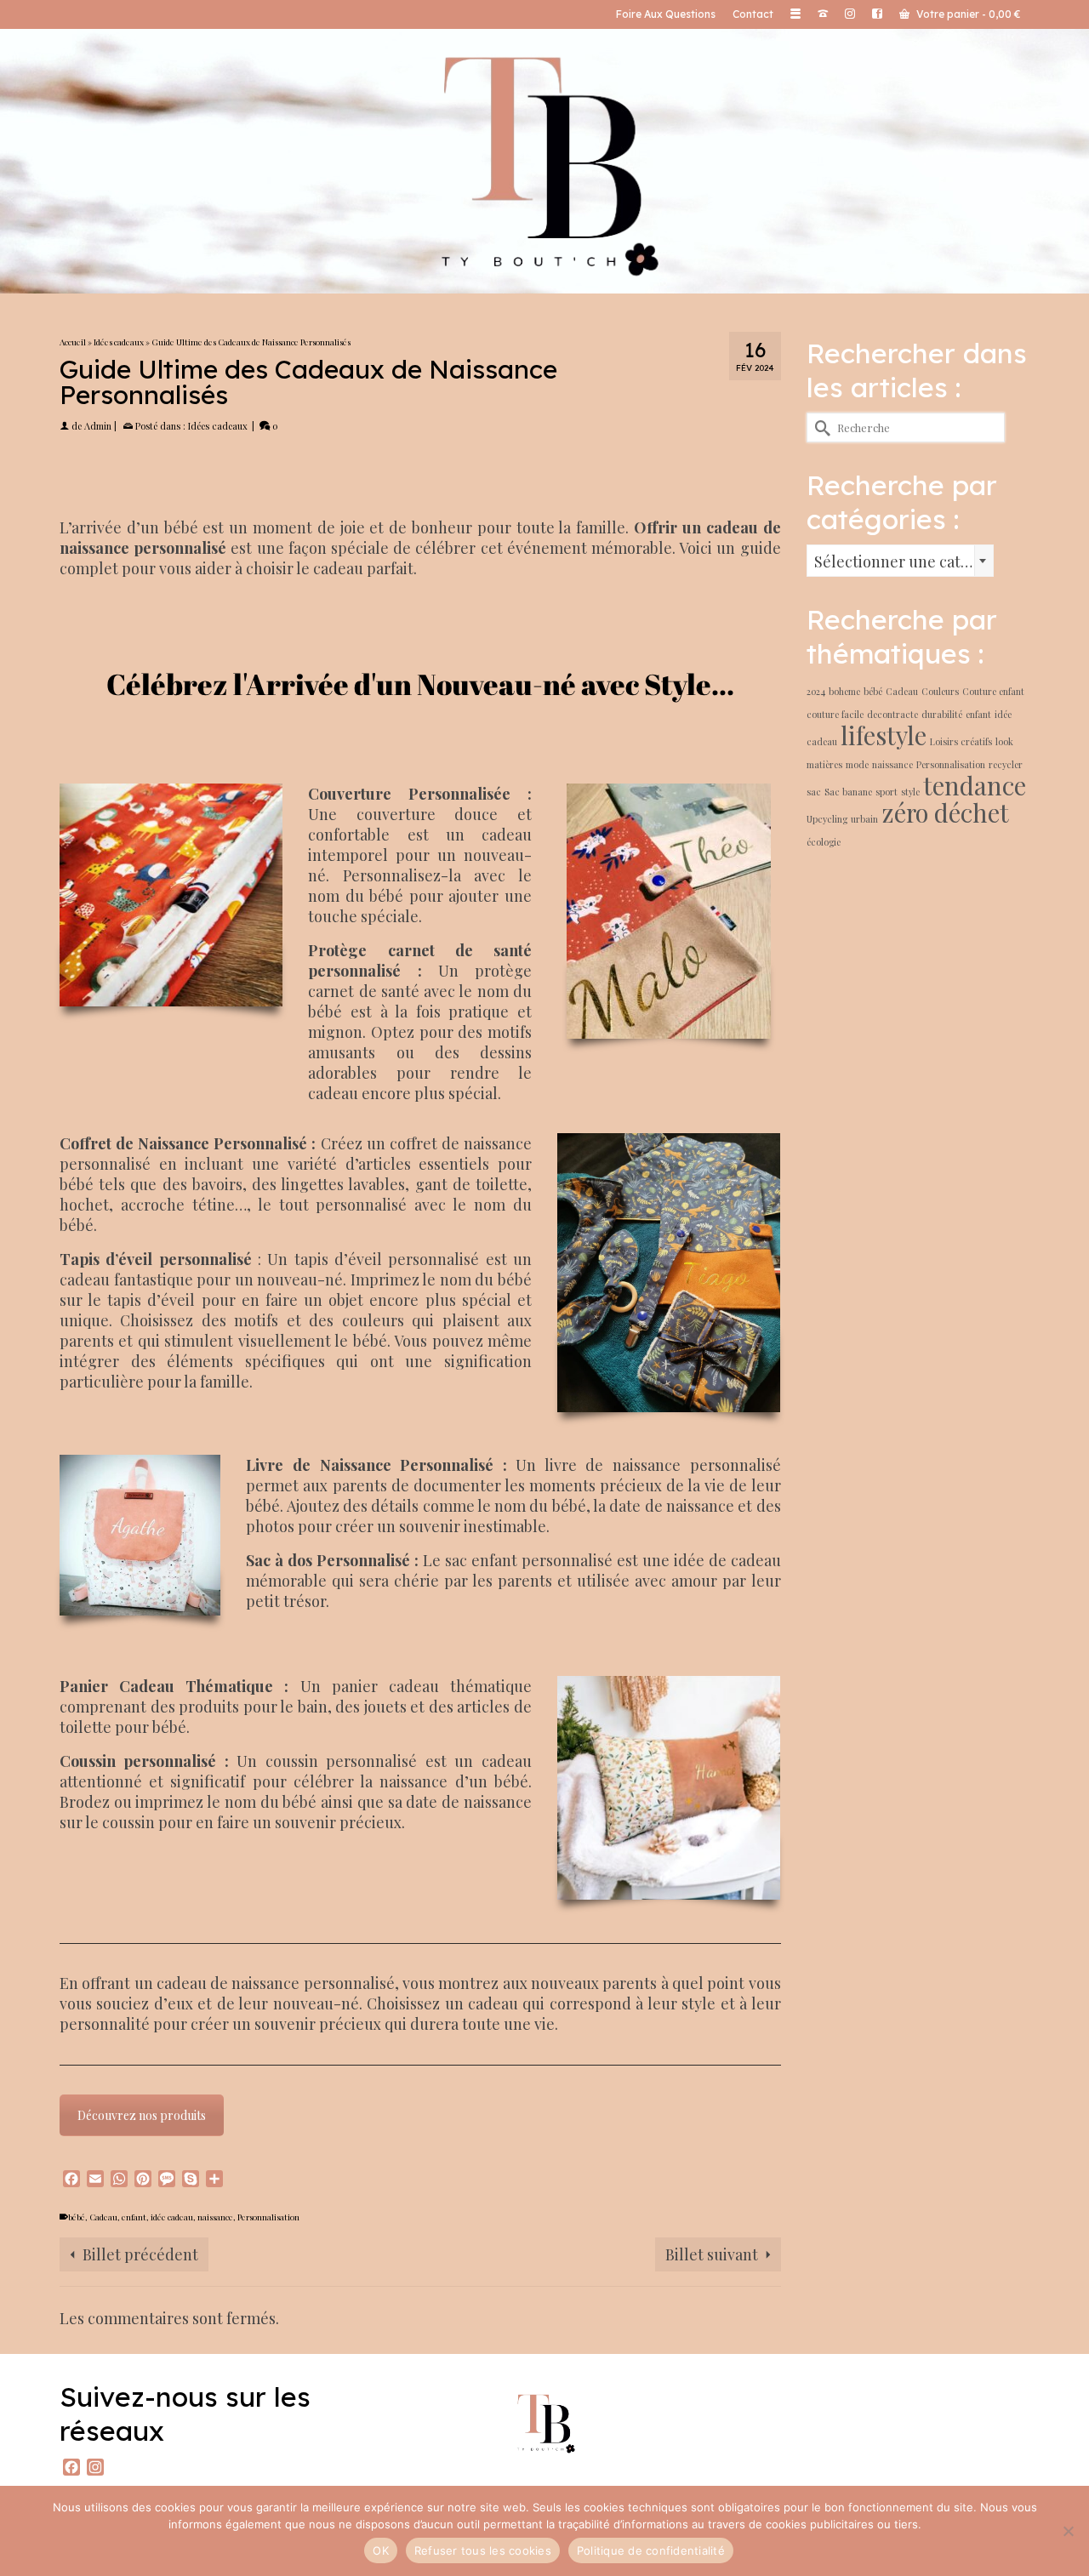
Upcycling (827, 819)
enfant (134, 2217)
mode (857, 764)
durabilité (942, 714)
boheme (844, 691)
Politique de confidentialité (651, 2550)
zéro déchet (945, 812)
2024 (816, 691)
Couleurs (940, 691)
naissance (215, 2217)
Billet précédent (140, 2254)
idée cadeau (172, 2217)
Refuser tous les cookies (483, 2550)
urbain (864, 819)
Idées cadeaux (218, 426)
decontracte (892, 714)
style (910, 792)
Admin (98, 426)
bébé (77, 2217)
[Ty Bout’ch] (544, 160)
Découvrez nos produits (142, 2115)
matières (824, 764)
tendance (975, 785)
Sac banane (848, 792)
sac (814, 792)
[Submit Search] (819, 427)
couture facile (835, 714)
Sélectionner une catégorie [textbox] (904, 561)
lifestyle (884, 735)
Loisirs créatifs (961, 741)
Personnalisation (268, 2217)
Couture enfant (993, 691)
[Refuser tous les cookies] (1068, 2531)
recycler (1006, 764)
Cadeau (103, 2217)
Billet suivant (712, 2254)
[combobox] (900, 561)
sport (887, 792)
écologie (824, 842)
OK (381, 2550)
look (1004, 741)
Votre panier (967, 14)
